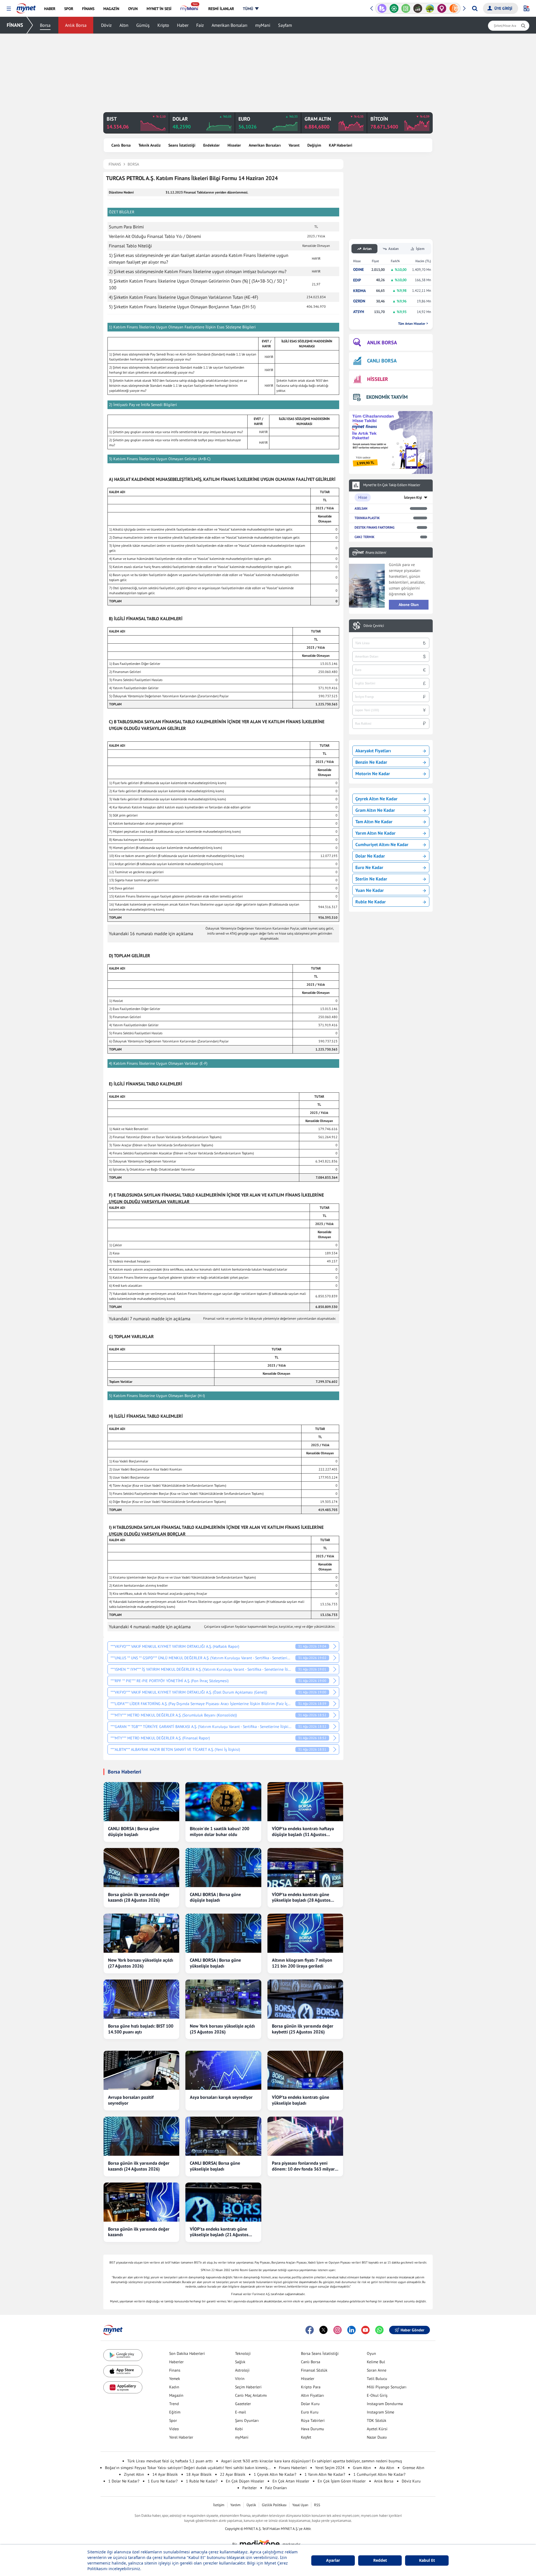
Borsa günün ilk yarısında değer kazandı (139, 2232)
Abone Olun (409, 605)
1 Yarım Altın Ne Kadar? (325, 2474)
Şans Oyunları (247, 2420)
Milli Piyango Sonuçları (387, 2387)
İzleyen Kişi (413, 497)
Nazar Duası (377, 2437)
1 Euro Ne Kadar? (163, 2481)
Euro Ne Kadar (369, 867)
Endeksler (211, 145)
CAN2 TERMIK (364, 537)
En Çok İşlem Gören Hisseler (342, 2481)
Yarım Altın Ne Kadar (375, 833)
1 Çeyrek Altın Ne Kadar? (275, 2474)
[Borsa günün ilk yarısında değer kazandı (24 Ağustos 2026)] (141, 2136)
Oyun (371, 2353)
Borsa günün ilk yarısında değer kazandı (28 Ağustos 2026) (139, 1897)
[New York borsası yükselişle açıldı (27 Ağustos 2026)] (141, 1933)
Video (174, 2429)
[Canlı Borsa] (406, 8)
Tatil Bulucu (377, 2379)
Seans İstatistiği (182, 145)
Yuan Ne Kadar (370, 890)
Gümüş (143, 25)
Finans (175, 2370)
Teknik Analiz (149, 145)
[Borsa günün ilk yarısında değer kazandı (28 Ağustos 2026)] (141, 1868)
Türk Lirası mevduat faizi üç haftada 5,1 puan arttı (170, 2461)
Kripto (163, 25)
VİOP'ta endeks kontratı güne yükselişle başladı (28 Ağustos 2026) (301, 1897)
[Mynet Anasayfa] (26, 7)
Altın (124, 25)
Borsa (45, 25)
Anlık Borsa (76, 25)
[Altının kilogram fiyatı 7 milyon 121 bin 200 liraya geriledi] (305, 1933)
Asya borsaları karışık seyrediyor (221, 2097)
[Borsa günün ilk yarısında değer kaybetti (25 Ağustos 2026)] (305, 1999)
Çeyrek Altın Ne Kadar (376, 799)
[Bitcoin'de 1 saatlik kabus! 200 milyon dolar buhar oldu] (223, 1802)
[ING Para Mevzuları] (442, 8)
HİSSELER (378, 379)
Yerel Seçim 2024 (330, 2468)
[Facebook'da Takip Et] (310, 2330)
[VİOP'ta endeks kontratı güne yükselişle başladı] (305, 2070)
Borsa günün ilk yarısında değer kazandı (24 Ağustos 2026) (139, 2166)
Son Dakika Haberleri (187, 2353)
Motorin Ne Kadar (373, 773)
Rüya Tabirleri (313, 2420)
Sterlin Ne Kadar (371, 879)
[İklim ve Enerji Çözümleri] (418, 8)
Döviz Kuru (411, 2481)
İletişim (219, 2505)
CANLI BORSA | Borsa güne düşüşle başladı (134, 1831)
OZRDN (359, 301)
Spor (173, 2420)
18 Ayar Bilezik (199, 2474)
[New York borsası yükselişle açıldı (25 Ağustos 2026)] (223, 1999)
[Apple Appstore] (123, 2371)
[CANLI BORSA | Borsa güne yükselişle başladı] (223, 1933)
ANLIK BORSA (382, 342)
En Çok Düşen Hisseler (245, 2481)
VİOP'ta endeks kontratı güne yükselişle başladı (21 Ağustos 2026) (219, 2232)
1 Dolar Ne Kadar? (124, 2481)
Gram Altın (362, 2468)
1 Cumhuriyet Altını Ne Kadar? (379, 2474)
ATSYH (359, 312)
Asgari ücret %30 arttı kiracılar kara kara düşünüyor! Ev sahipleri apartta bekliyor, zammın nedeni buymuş (312, 2461)
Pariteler (250, 2488)
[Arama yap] (475, 8)
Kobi (239, 2429)
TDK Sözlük (377, 2420)
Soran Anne (377, 2370)
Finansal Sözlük (314, 2370)
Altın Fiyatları (313, 2395)
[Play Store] (123, 2355)
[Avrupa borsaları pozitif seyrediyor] (141, 2070)
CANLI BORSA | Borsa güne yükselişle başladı (215, 1963)
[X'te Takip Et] (324, 2330)
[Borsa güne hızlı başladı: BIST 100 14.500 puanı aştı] (141, 1999)
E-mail (241, 2412)
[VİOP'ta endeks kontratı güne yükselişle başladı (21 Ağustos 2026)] (223, 2202)
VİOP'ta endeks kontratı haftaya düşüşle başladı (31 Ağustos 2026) (303, 1832)
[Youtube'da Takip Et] (365, 2330)
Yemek (175, 2379)
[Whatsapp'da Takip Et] (379, 2330)
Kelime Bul (376, 2362)
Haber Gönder (412, 2330)
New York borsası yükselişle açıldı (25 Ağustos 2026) (222, 2029)
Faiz (200, 25)
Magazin (176, 2395)
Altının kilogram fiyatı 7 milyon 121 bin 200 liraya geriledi (302, 1963)
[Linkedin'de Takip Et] (351, 2330)
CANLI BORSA (382, 361)
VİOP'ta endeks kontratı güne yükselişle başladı (301, 2100)
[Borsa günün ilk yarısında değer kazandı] (141, 2202)
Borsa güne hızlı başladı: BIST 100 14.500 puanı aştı (141, 2029)
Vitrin (240, 2379)
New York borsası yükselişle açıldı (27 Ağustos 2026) (141, 1963)
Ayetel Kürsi (377, 2429)
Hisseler (234, 145)
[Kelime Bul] (394, 8)
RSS (317, 2505)
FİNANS (15, 25)
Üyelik (251, 2505)
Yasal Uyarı (300, 2505)
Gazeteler (243, 2404)
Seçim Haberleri (248, 2387)
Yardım (235, 2505)
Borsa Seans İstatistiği (320, 2353)
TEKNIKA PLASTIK (367, 518)
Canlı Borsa (121, 145)
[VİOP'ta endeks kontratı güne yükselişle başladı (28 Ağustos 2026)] (305, 1868)
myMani (263, 25)
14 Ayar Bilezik (165, 2474)
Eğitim (175, 2412)
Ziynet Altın (134, 2474)
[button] (9, 9)
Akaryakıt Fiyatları (373, 751)
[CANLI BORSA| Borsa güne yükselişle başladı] (223, 2136)
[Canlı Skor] (382, 8)
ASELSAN (361, 508)
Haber (183, 25)
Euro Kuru (310, 2412)
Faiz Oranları (276, 2488)
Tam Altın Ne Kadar (374, 822)
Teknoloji (243, 2353)
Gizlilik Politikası (274, 2505)
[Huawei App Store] (123, 2387)
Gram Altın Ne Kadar (375, 810)
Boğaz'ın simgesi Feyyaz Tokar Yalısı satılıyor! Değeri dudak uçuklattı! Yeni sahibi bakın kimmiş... (188, 2468)
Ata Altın (387, 2468)
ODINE (358, 270)
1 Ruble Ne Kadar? (202, 2481)
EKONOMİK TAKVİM (387, 397)
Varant (294, 145)
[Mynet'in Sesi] (454, 8)
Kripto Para (311, 2387)
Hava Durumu (313, 2429)
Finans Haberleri (293, 2468)
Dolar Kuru (310, 2404)
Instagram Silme (381, 2412)
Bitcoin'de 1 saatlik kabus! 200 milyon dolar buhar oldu (220, 1831)
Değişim (314, 145)
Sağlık (240, 2362)
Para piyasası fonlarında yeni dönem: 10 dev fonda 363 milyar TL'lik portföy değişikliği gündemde (303, 2166)
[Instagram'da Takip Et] (338, 2330)
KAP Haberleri (341, 145)
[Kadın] (430, 8)
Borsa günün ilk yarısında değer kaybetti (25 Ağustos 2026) (303, 2029)
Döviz (106, 25)
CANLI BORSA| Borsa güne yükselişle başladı (215, 2166)
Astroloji (242, 2370)
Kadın (174, 2387)
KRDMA (359, 291)
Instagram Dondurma (385, 2404)
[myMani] (190, 9)
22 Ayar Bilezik (233, 2474)
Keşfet (306, 2437)
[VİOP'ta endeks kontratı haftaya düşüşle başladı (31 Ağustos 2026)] (305, 1802)
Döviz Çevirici (374, 626)
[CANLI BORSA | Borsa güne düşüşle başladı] (141, 1802)
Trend (174, 2404)
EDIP (357, 280)
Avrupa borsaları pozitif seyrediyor (131, 2100)
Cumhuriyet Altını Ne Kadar (382, 844)
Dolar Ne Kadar (370, 856)
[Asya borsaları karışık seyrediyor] (223, 2070)
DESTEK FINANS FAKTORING (375, 527)
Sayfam (285, 25)
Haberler (176, 2362)
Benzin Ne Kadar (371, 762)
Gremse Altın (413, 2468)
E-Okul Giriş (377, 2395)
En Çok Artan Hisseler (291, 2481)
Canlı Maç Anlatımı (251, 2395)
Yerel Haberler (181, 2437)
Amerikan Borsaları (229, 25)
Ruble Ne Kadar (371, 902)
